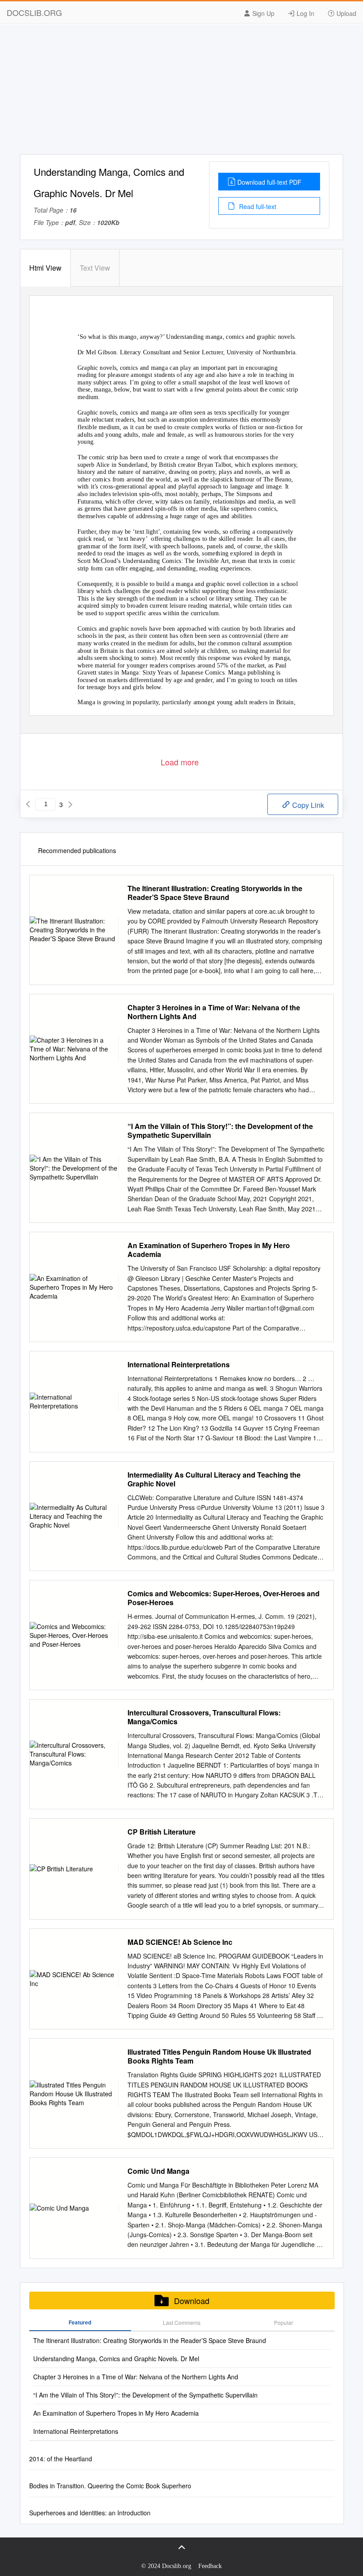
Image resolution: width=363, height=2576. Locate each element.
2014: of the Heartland (61, 2459)
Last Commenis (182, 2322)
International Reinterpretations (179, 1365)
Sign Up (263, 13)
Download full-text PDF (269, 182)
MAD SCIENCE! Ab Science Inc (180, 1942)
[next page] (70, 804)
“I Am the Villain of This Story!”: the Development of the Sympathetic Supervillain (220, 1131)
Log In (305, 13)
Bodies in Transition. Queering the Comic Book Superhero (110, 2486)
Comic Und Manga (158, 2171)
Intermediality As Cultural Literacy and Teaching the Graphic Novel (214, 1479)
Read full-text (257, 206)
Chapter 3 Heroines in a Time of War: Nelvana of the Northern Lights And (214, 1012)
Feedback (210, 2566)
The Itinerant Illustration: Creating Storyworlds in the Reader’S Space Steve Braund (215, 893)
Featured (80, 2322)
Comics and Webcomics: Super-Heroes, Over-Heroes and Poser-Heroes (224, 1598)
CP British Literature (162, 1832)
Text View (95, 268)
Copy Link (307, 805)
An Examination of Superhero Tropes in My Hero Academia (209, 1250)
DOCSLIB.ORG (34, 12)
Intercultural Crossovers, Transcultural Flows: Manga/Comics (204, 1717)
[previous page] (28, 804)
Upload (346, 13)
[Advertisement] (181, 92)
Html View (45, 268)
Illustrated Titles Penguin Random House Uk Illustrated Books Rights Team (219, 2056)
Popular (284, 2322)
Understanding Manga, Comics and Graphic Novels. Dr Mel (116, 2359)
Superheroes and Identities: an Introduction (90, 2513)
